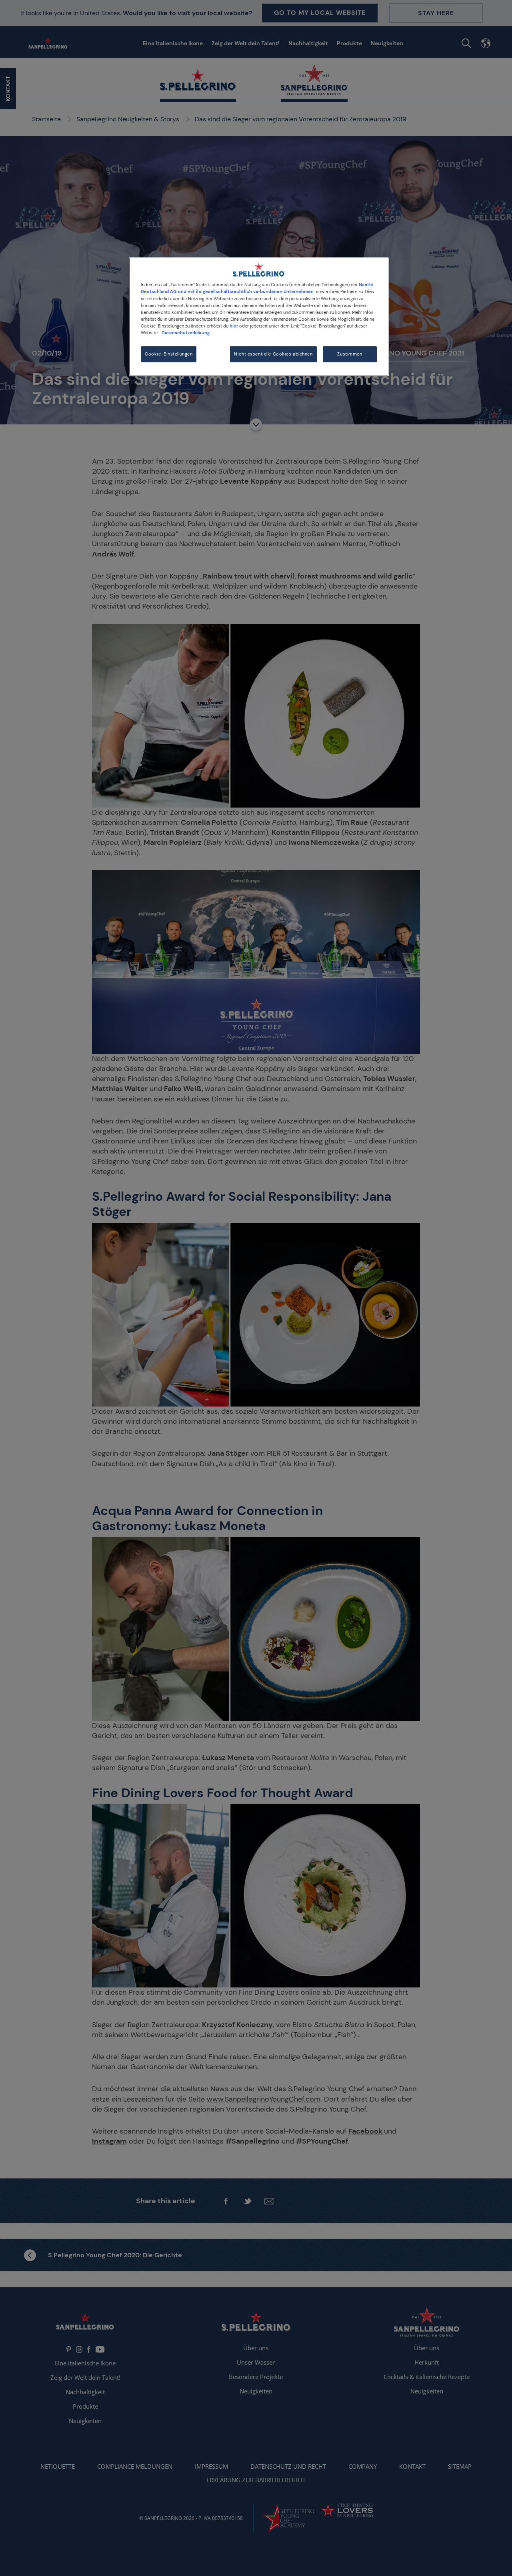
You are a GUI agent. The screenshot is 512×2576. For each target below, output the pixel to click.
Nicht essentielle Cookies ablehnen (273, 354)
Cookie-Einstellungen (169, 354)
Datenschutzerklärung (186, 333)
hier (234, 326)
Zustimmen (350, 354)
